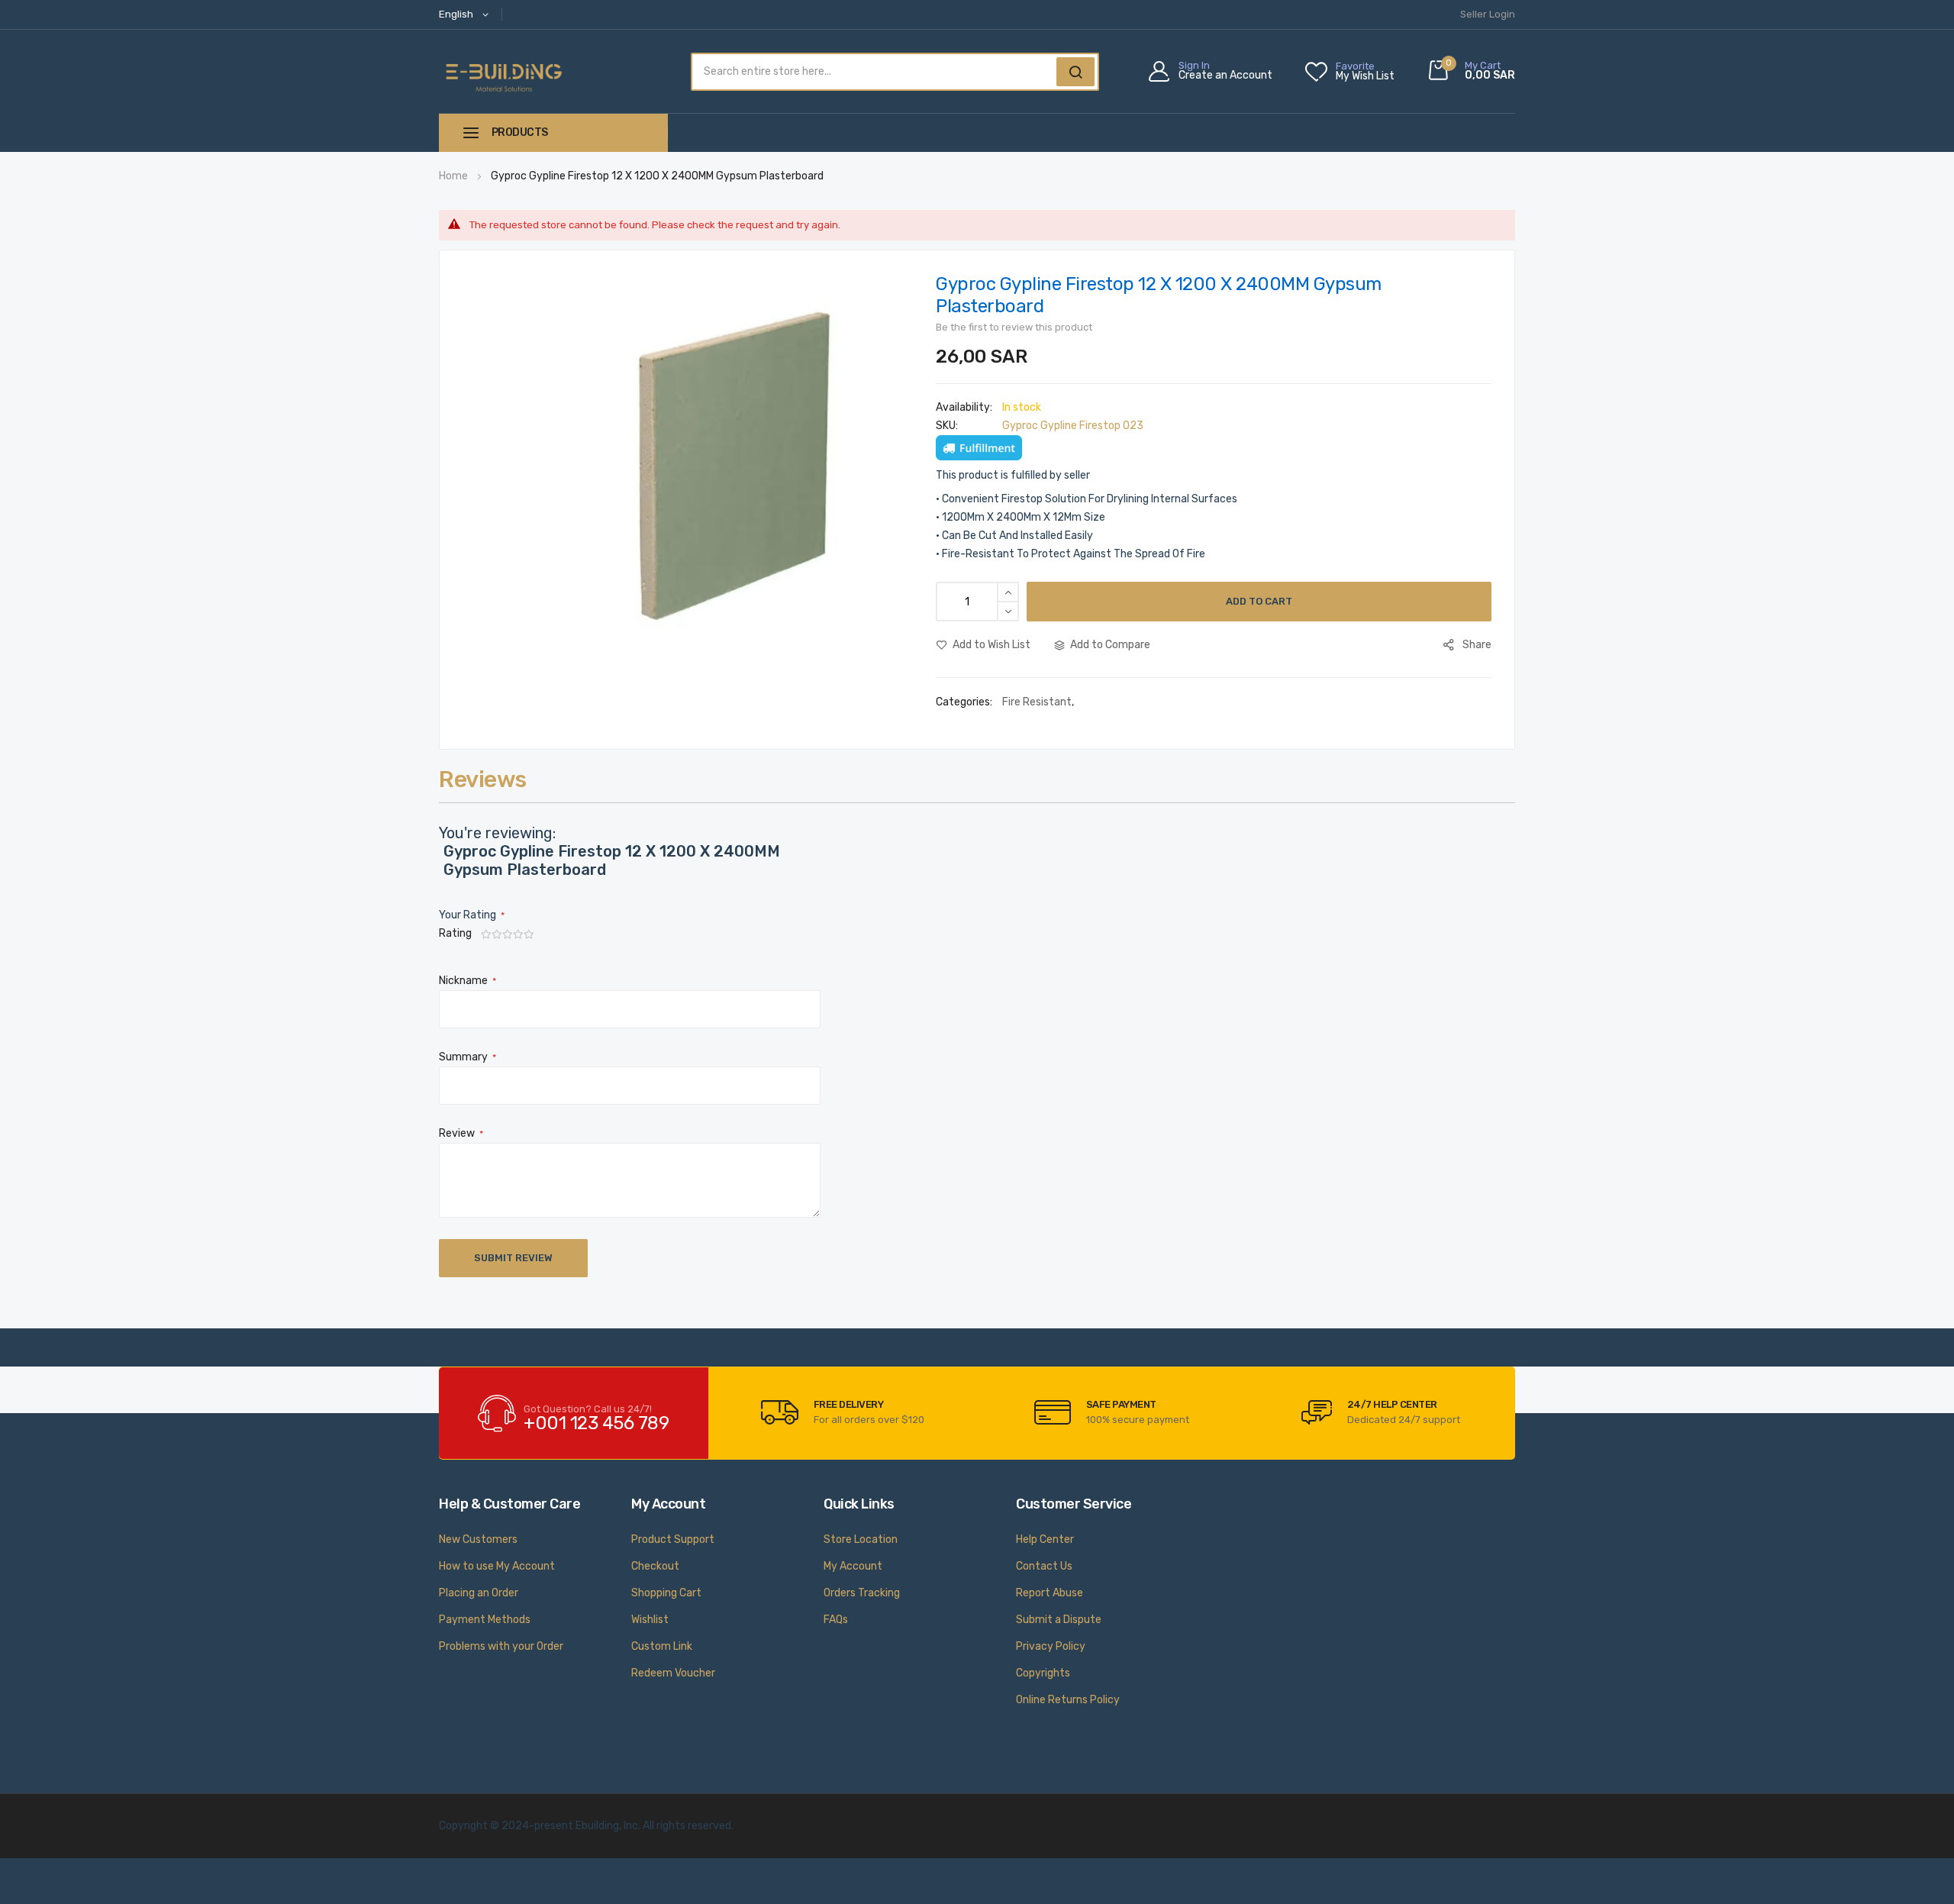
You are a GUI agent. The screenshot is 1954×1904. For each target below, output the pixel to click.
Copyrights (1043, 1673)
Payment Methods (485, 1620)
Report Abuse (1050, 1593)
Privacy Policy (1051, 1646)
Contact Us (1044, 1566)
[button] (466, 15)
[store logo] (504, 71)
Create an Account (1225, 76)
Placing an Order (479, 1593)
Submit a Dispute (1059, 1620)
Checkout (655, 1566)
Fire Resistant (1037, 702)
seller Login (1488, 14)
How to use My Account (497, 1566)
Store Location (861, 1539)
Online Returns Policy (1068, 1700)
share (1477, 645)
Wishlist (650, 1620)
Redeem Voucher (673, 1673)
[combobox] (872, 72)
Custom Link (662, 1646)
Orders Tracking (862, 1593)
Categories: (965, 702)
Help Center (1045, 1539)
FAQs (836, 1620)
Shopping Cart (666, 1593)
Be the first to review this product (1014, 327)
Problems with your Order (501, 1646)
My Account (853, 1566)
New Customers (478, 1539)
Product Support (673, 1539)
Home (453, 176)
